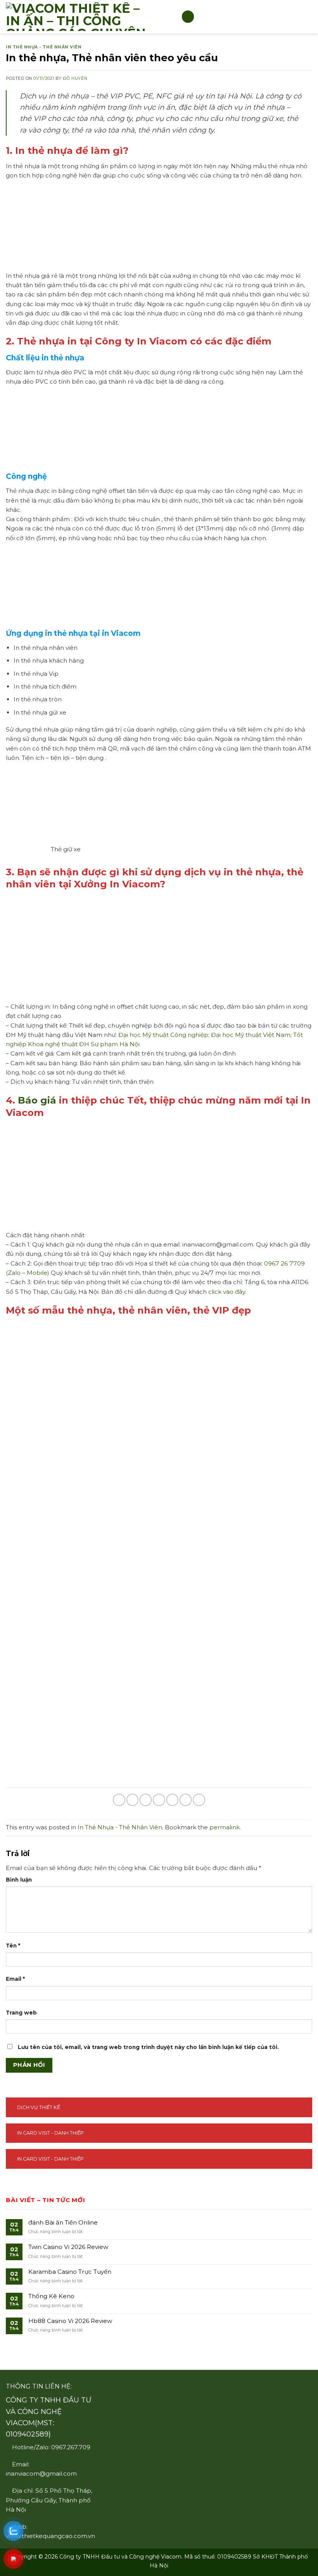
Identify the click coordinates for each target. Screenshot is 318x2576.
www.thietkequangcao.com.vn (50, 2536)
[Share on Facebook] (132, 1800)
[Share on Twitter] (146, 1800)
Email (15, 1979)
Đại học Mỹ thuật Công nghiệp (163, 1035)
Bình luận (19, 1880)
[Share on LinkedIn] (199, 1800)
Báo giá (37, 1100)
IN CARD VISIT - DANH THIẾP (50, 2133)
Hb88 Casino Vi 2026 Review (70, 2321)
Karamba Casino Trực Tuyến (70, 2272)
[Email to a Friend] (159, 1800)
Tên (13, 1946)
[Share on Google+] (186, 1800)
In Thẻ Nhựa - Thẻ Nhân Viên (44, 47)
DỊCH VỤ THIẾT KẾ (39, 2107)
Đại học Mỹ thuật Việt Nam (251, 1035)
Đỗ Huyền (75, 78)
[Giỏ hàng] (307, 17)
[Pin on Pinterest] (172, 1800)
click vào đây (227, 1292)
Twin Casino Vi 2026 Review (68, 2247)
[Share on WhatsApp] (119, 1800)
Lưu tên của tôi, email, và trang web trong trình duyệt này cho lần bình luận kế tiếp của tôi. (148, 2047)
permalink (225, 1827)
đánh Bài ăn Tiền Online (63, 2223)
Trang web (21, 2013)
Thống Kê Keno (51, 2296)
